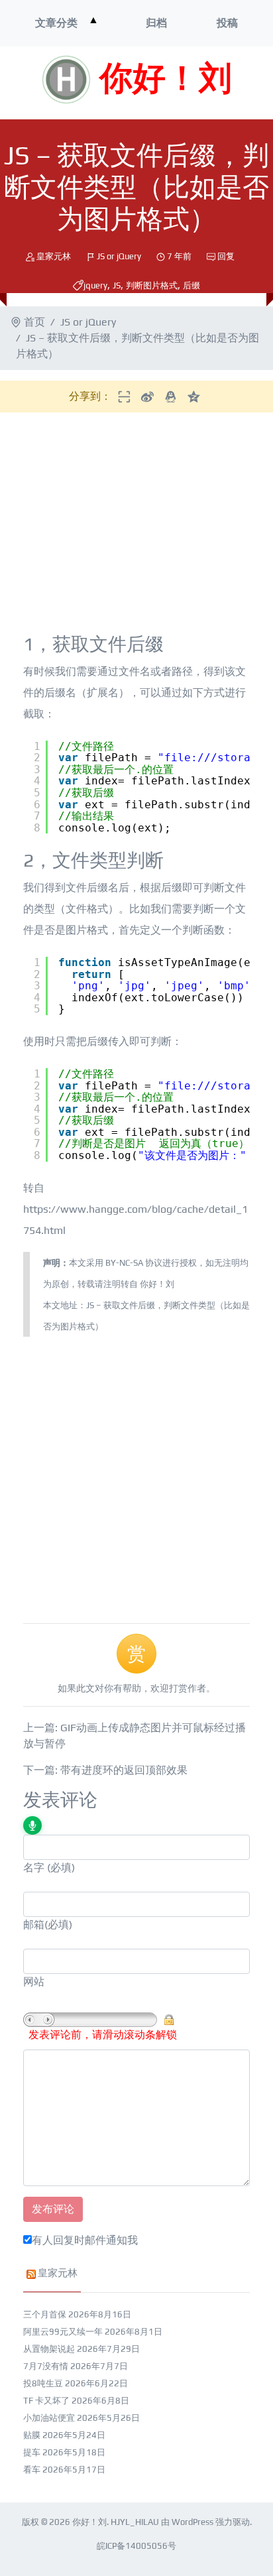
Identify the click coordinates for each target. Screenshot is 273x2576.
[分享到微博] (147, 396)
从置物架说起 (49, 2349)
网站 (34, 1982)
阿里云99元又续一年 (63, 2332)
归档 (156, 23)
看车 (32, 2470)
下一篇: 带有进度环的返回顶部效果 (105, 1770)
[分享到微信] (124, 396)
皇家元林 (54, 256)
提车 (32, 2452)
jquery (95, 285)
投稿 (227, 23)
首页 (34, 322)
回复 (226, 256)
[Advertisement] (138, 526)
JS (117, 285)
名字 (34, 1868)
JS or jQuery (119, 256)
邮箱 (34, 1925)
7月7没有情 (46, 2366)
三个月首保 (45, 2314)
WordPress (192, 2522)
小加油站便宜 (49, 2418)
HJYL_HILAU (135, 2522)
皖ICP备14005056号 (136, 2546)
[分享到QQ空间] (194, 396)
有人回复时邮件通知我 (85, 2240)
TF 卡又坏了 (46, 2401)
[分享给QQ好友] (171, 396)
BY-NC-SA (124, 1263)
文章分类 (56, 23)
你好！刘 (166, 80)
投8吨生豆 (43, 2383)
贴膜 (32, 2435)
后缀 (191, 285)
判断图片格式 (152, 285)
